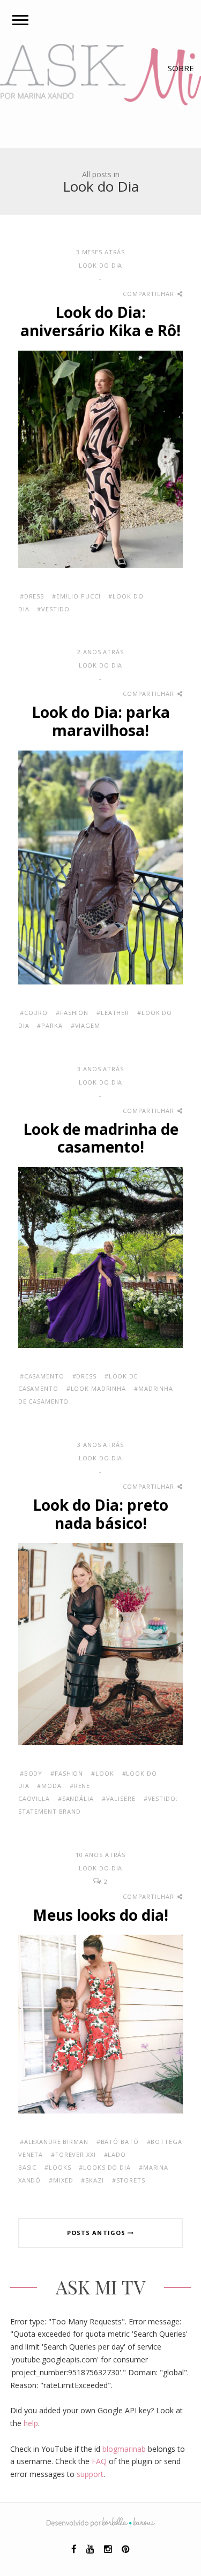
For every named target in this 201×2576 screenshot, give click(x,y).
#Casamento (42, 1376)
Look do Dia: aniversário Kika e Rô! (100, 321)
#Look (102, 1773)
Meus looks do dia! (100, 1915)
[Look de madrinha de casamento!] (101, 1256)
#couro (34, 1013)
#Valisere (119, 1798)
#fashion (72, 1013)
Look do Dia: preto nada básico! (100, 1514)
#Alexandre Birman (54, 2142)
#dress (32, 596)
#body (31, 1773)
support (90, 2474)
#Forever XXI (73, 2154)
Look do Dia (101, 265)
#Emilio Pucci (76, 596)
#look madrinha (96, 1388)
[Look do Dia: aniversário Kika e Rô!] (101, 458)
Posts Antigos (97, 2233)
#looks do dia (105, 2167)
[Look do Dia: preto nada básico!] (101, 1643)
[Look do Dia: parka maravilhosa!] (101, 866)
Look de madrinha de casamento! (101, 1138)
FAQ (99, 2461)
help (31, 2423)
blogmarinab (124, 2449)
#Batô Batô (118, 2142)
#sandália (76, 1798)
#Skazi (92, 2180)
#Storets (129, 2180)
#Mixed (61, 2180)
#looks (58, 2167)
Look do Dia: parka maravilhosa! (101, 721)
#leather (113, 1013)
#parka (50, 1025)
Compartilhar (149, 294)
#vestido (53, 609)
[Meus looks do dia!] (101, 2023)
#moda (49, 1786)
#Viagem (85, 1025)
